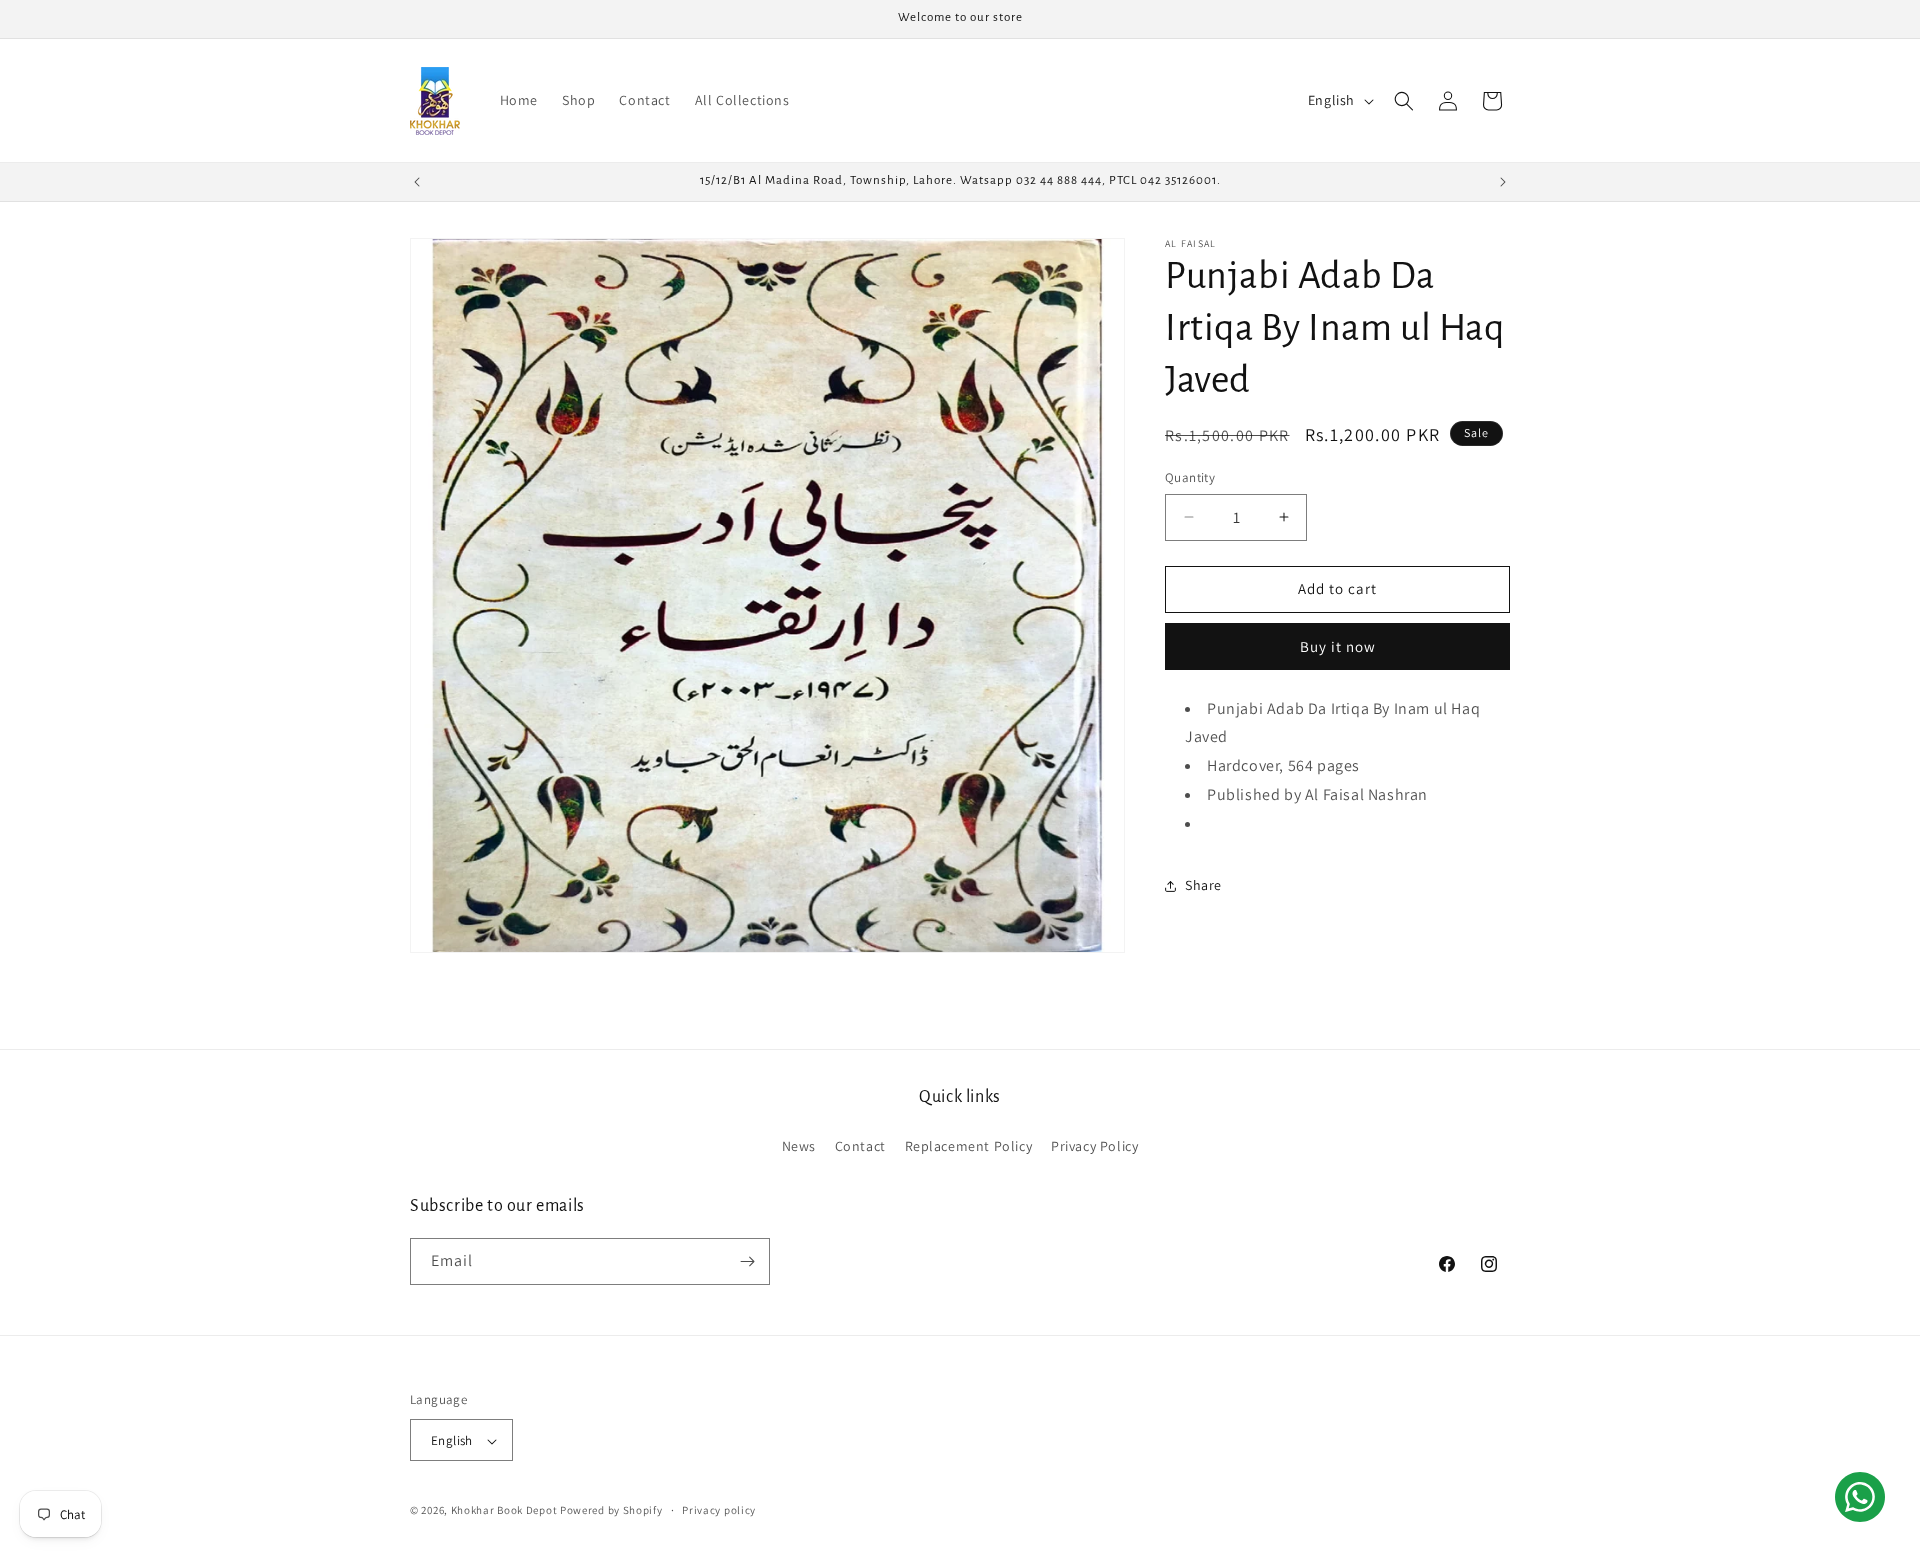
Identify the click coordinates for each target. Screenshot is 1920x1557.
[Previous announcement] (417, 182)
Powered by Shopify (611, 1511)
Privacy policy (719, 1510)
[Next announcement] (1503, 182)
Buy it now (1338, 646)
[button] (1404, 101)
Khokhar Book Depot (504, 1511)
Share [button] (1203, 885)
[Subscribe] (747, 1261)
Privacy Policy (1094, 1147)
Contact (860, 1147)
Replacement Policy (969, 1147)
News (799, 1147)
